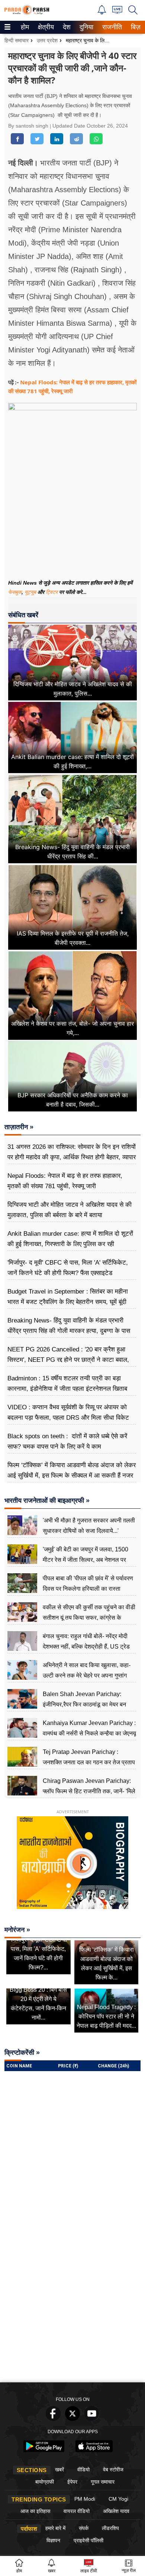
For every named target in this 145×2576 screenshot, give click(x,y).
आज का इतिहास (35, 2511)
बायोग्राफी (45, 2482)
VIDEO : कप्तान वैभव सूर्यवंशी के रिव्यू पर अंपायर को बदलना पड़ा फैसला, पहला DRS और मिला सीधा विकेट (68, 1412)
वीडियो (83, 2470)
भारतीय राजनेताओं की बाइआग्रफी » (47, 1501)
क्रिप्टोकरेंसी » (22, 2053)
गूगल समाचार (103, 2482)
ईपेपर (72, 2482)
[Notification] (102, 12)
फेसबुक (15, 592)
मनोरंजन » (17, 1930)
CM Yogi (118, 2499)
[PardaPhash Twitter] (72, 2419)
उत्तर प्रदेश (47, 40)
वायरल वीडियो (77, 2511)
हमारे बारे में (55, 2528)
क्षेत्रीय (45, 27)
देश (66, 27)
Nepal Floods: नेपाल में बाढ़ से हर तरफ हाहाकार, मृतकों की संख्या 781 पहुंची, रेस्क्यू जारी (65, 1181)
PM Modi (85, 2499)
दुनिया (86, 27)
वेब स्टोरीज (113, 2470)
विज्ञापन (53, 2540)
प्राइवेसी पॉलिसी (88, 2540)
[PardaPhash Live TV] (117, 12)
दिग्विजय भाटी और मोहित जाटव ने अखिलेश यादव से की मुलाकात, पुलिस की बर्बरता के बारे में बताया (70, 1210)
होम (24, 27)
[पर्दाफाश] (27, 13)
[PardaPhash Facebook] (53, 2419)
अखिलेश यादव (116, 2511)
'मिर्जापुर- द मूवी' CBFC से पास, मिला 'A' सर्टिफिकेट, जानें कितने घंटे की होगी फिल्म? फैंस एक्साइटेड (68, 1268)
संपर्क (84, 2528)
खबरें (59, 2470)
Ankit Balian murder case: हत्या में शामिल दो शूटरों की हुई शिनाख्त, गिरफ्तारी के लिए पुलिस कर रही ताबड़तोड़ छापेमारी (70, 1244)
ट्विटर (52, 592)
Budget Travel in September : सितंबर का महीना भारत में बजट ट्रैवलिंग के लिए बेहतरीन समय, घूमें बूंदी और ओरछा (68, 1302)
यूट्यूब (31, 592)
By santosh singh (29, 126)
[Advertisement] (72, 2303)
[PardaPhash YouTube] (92, 2419)
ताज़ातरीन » (19, 1127)
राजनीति (111, 27)
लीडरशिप (110, 2528)
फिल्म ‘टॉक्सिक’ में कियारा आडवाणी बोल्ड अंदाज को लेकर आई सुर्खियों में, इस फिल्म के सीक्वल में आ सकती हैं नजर (72, 1470)
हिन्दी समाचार (17, 40)
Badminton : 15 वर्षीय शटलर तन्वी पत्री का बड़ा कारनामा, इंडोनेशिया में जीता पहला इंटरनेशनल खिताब (67, 1384)
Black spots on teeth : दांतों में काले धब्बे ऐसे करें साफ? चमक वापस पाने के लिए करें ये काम (67, 1441)
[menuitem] (25, 27)
